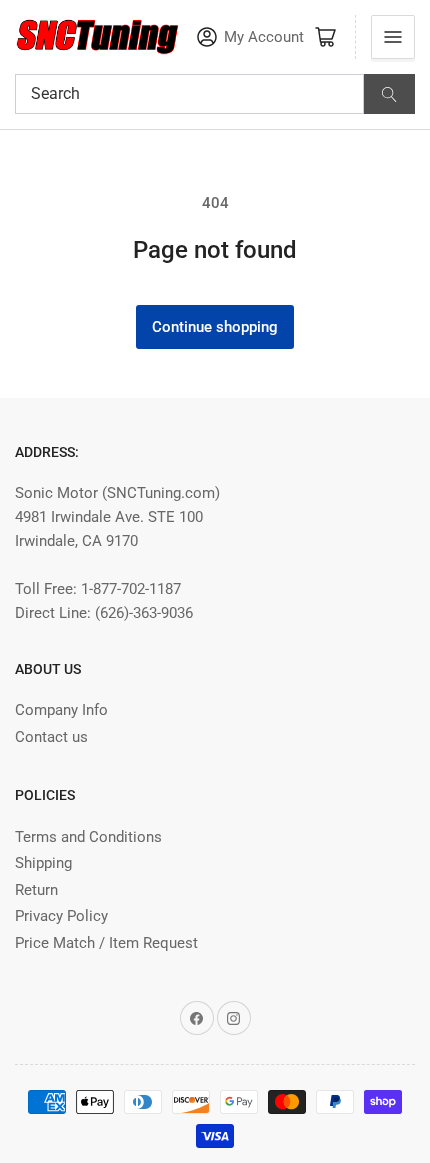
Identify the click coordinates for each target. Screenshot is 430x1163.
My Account (264, 37)
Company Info (61, 710)
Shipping (43, 863)
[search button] (389, 94)
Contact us (51, 737)
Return (36, 890)
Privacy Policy (61, 916)
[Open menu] (393, 37)
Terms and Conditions (88, 837)
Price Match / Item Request (106, 943)
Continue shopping (215, 327)
